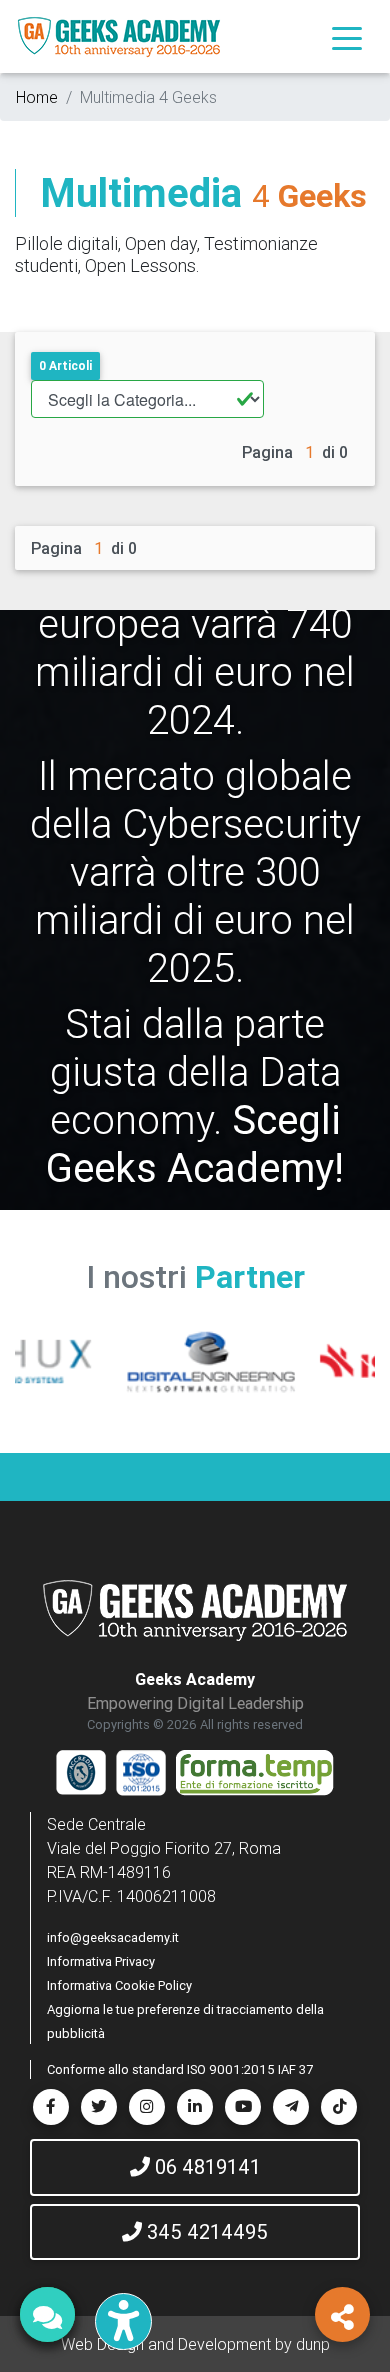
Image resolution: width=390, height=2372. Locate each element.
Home (37, 97)
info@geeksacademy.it (113, 1937)
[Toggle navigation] (347, 37)
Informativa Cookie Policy (119, 1985)
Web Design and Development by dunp (195, 2344)
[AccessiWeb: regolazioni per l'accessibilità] (123, 2321)
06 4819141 (205, 2166)
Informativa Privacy (101, 1961)
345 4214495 (205, 2231)
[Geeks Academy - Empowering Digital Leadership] (119, 36)
